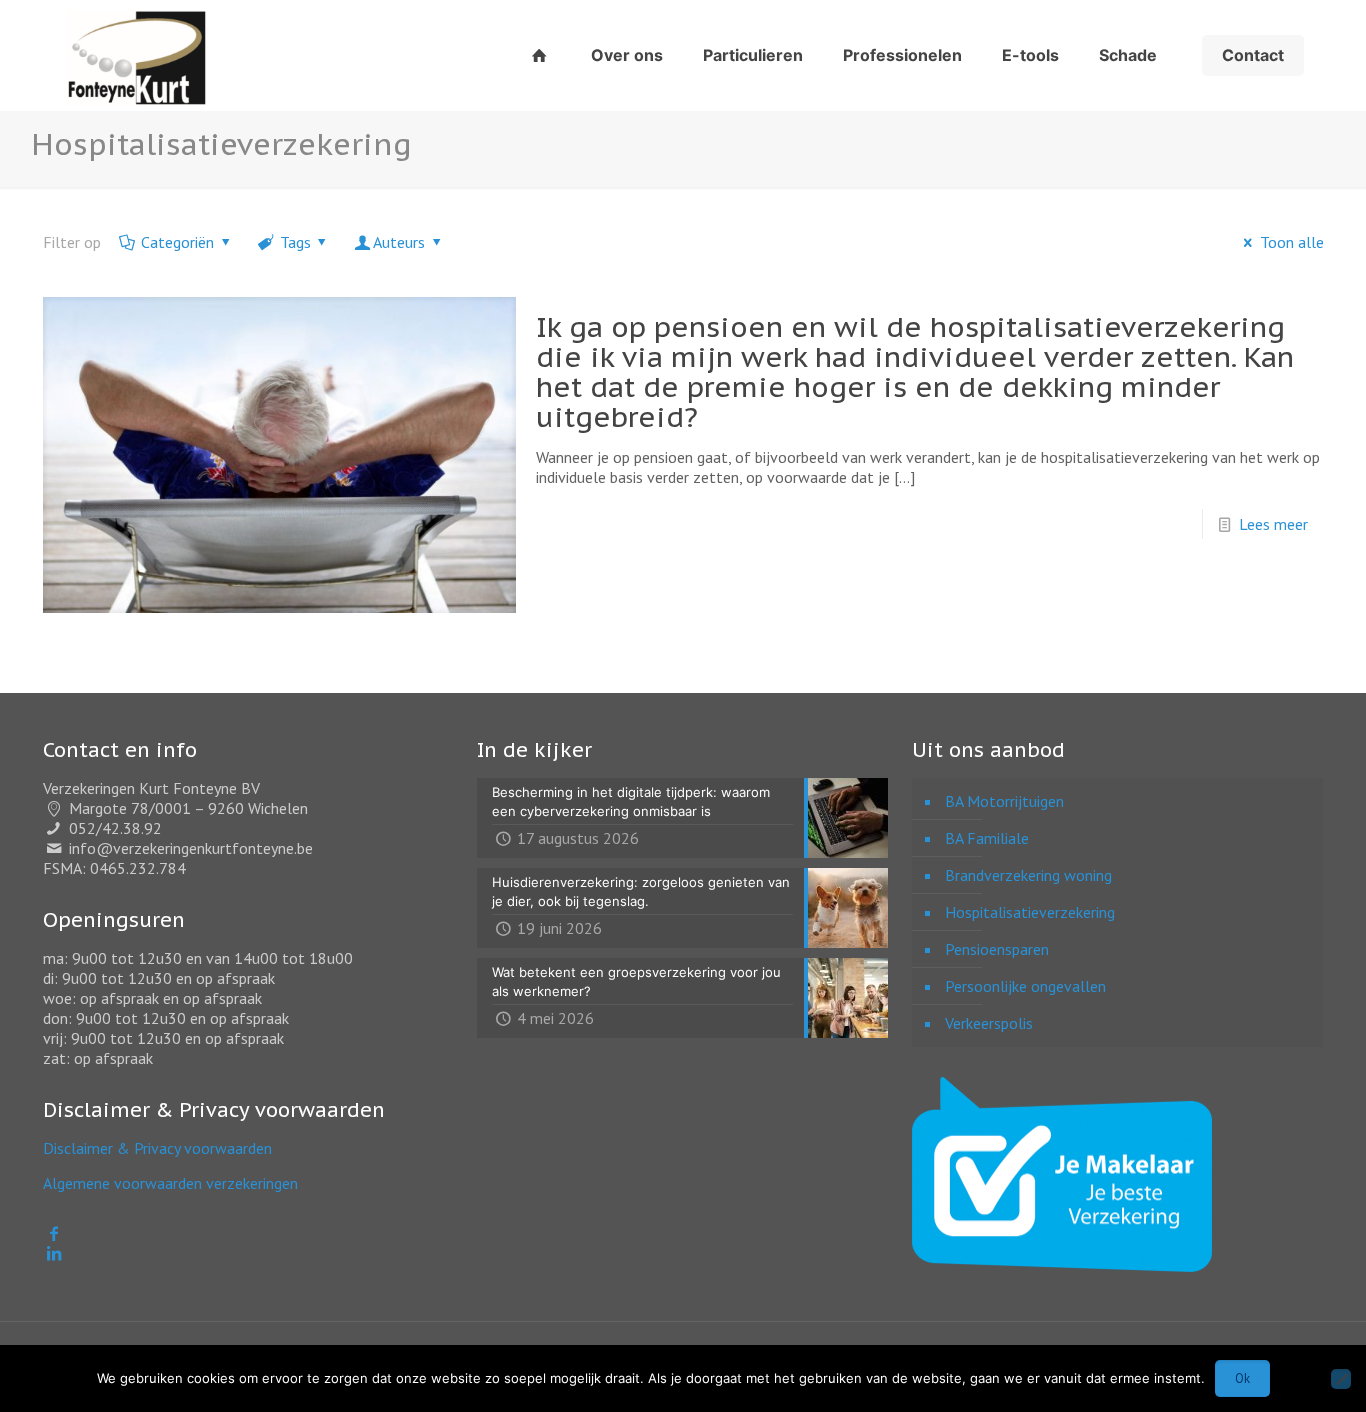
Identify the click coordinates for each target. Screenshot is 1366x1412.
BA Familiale (987, 838)
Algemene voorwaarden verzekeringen (170, 1183)
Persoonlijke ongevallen (1025, 986)
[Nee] (1341, 1379)
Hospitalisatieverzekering (1030, 912)
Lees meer (1273, 524)
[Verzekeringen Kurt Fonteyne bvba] (135, 55)
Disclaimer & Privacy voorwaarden (157, 1148)
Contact (1253, 55)
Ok (1242, 1378)
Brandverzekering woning (1028, 875)
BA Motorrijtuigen (1004, 801)
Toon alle (1291, 242)
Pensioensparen (997, 949)
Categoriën (177, 242)
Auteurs (399, 242)
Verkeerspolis (989, 1023)
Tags (295, 242)
